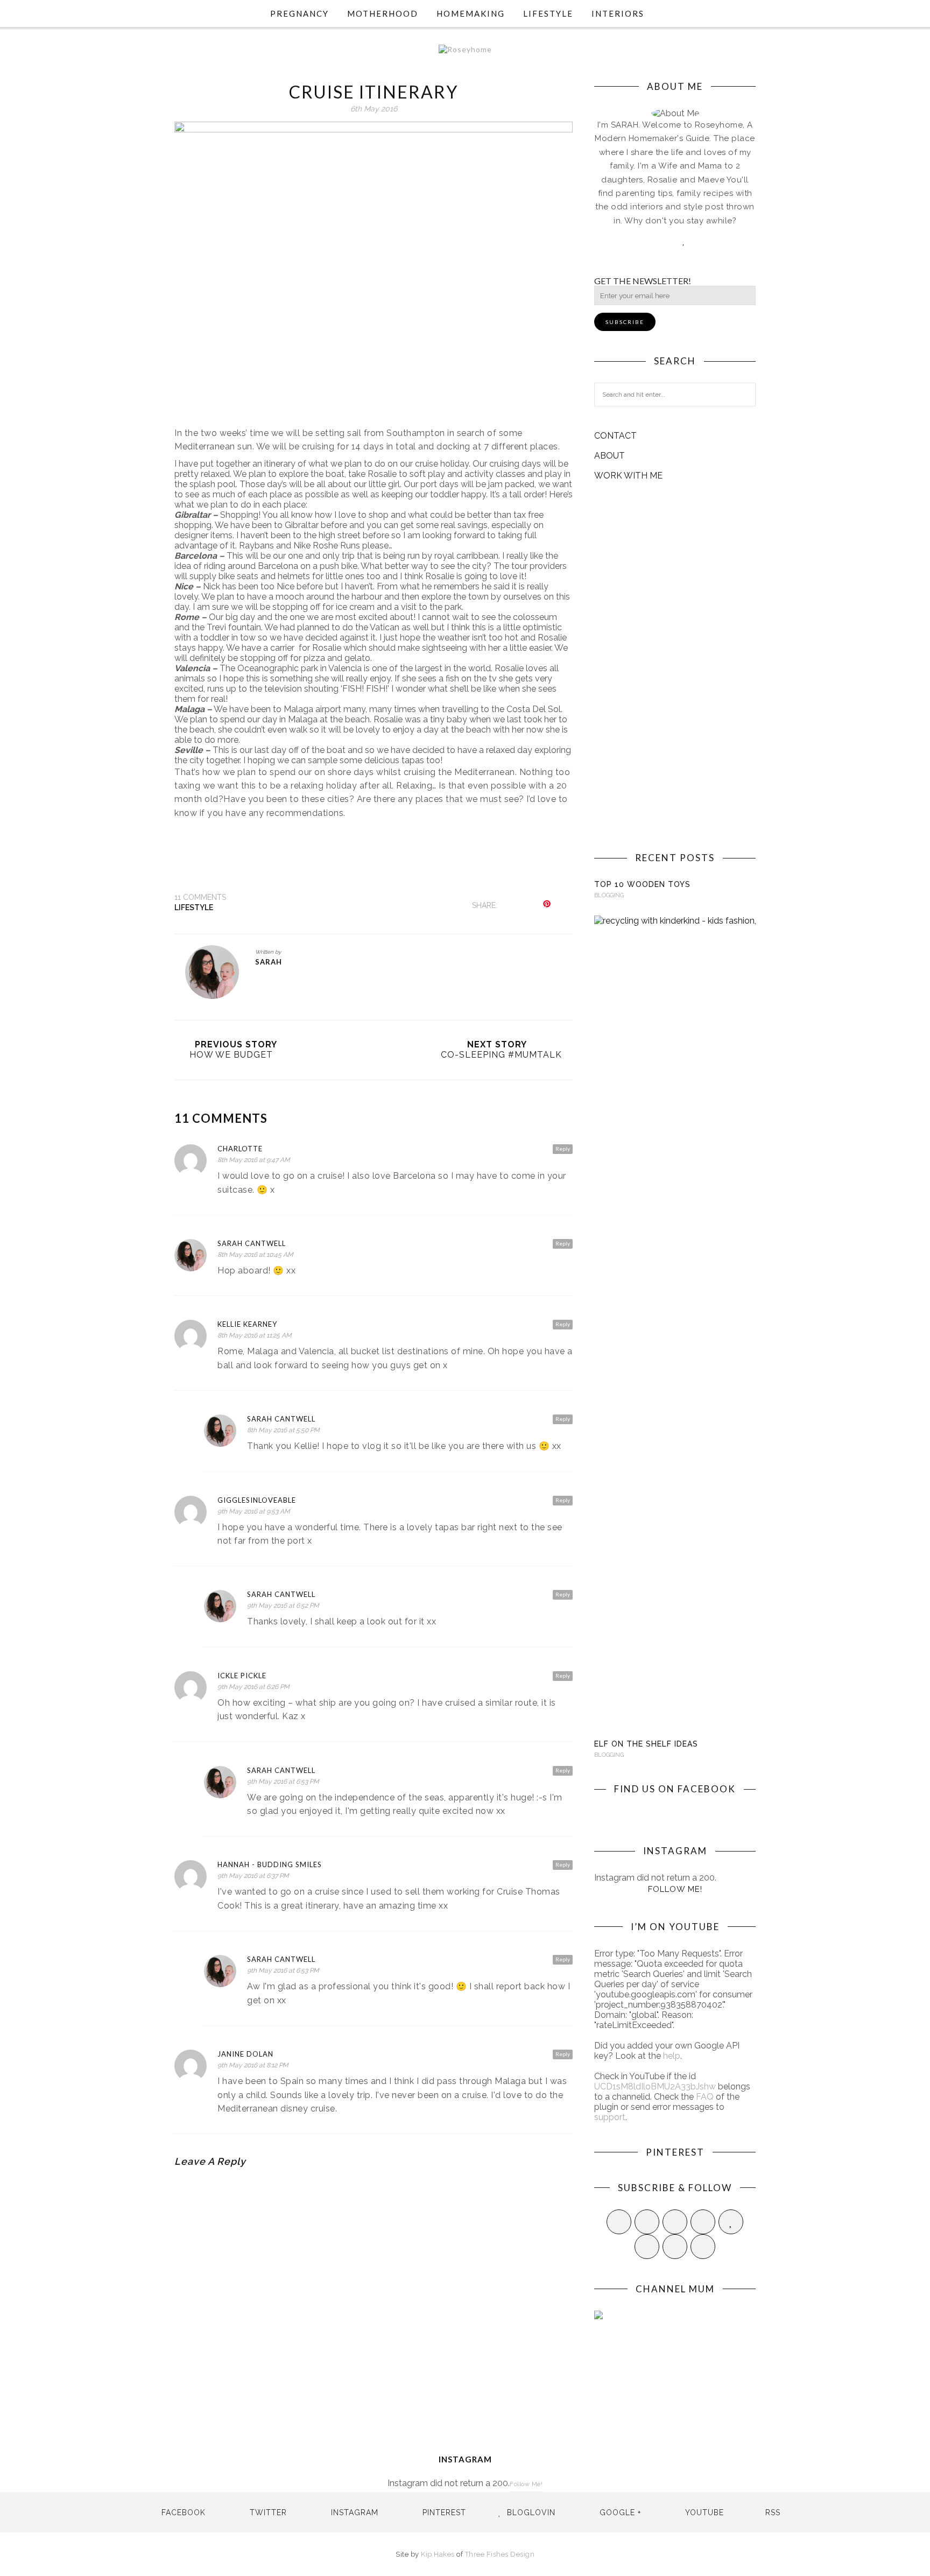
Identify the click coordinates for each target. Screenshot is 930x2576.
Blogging (609, 895)
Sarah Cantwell (252, 1243)
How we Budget (231, 1055)
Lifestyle (548, 13)
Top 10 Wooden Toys (642, 884)
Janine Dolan (245, 2054)
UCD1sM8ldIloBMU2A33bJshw (655, 2086)
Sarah (269, 962)
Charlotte (240, 1149)
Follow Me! (675, 1889)
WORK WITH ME (628, 476)
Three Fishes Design (500, 2554)
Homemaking (471, 13)
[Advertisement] (675, 666)
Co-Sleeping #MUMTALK (501, 1055)
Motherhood (383, 13)
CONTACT (615, 436)
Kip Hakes (438, 2554)
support (610, 2117)
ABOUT (610, 456)
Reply (563, 1149)
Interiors (618, 13)
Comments (200, 897)
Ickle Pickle (242, 1676)
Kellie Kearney (247, 1324)
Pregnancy (300, 13)
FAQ (705, 2097)
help (672, 2056)
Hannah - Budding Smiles (270, 1864)
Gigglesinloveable (257, 1500)
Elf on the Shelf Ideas (646, 1744)
